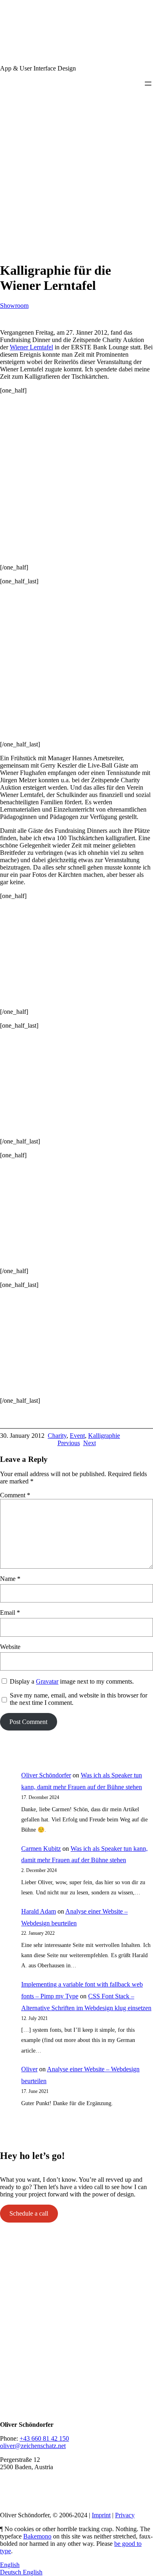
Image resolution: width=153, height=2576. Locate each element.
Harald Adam (39, 1911)
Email (10, 1612)
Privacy (125, 2515)
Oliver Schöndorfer (46, 1775)
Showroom (14, 306)
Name (10, 1579)
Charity (57, 1436)
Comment (15, 1495)
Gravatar (47, 1681)
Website (10, 1647)
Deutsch (11, 2572)
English (10, 2565)
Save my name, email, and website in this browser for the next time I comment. (79, 1699)
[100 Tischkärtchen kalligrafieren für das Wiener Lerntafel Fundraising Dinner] (71, 540)
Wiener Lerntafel (31, 347)
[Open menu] (148, 84)
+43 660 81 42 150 (44, 2438)
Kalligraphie (104, 1436)
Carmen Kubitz (41, 1849)
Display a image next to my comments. (72, 1681)
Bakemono (37, 2536)
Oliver (29, 2069)
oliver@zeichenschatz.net (33, 2446)
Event (77, 1436)
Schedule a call (29, 2213)
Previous (69, 1443)
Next (90, 1443)
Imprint (101, 2515)
